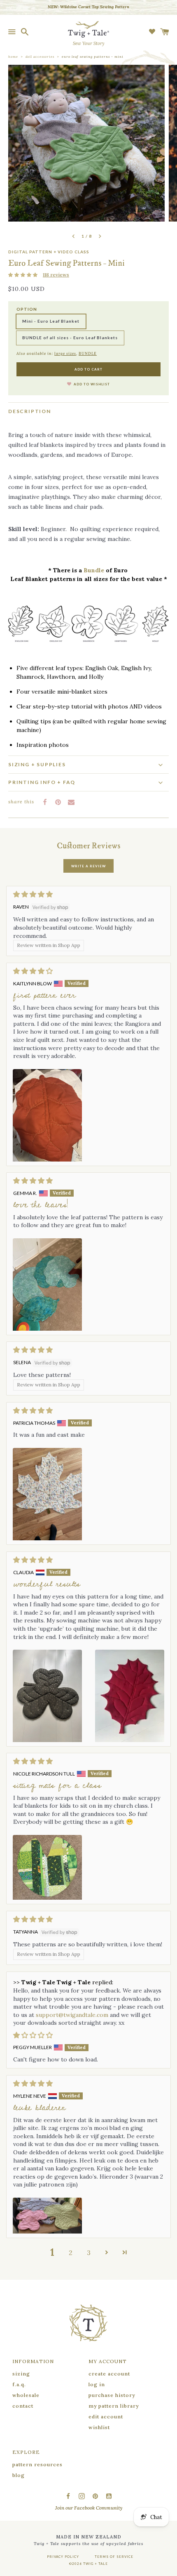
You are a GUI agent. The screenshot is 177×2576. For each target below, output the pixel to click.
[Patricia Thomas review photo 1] (47, 1494)
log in (97, 2384)
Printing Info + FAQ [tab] (42, 782)
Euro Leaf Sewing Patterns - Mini (93, 57)
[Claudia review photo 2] (130, 1696)
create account (109, 2374)
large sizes (65, 353)
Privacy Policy (63, 2557)
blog (19, 2475)
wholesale (26, 2395)
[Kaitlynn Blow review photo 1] (47, 1115)
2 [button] (71, 2253)
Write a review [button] (88, 866)
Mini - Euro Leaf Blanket (51, 321)
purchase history (112, 2395)
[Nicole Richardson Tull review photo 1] (47, 1867)
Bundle (94, 570)
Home (13, 57)
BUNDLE (88, 353)
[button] (23, 275)
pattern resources (37, 2464)
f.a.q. (19, 2384)
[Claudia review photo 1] (47, 1696)
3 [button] (89, 2253)
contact (23, 2406)
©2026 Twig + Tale (88, 2564)
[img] (88, 894)
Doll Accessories (40, 57)
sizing (21, 2374)
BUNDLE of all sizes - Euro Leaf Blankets (70, 338)
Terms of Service (114, 2557)
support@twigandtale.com (72, 2015)
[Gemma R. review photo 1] (47, 1284)
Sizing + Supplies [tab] (37, 764)
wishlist (99, 2427)
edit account (106, 2417)
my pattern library (114, 2406)
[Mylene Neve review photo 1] (47, 2216)
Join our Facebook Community (89, 2508)
